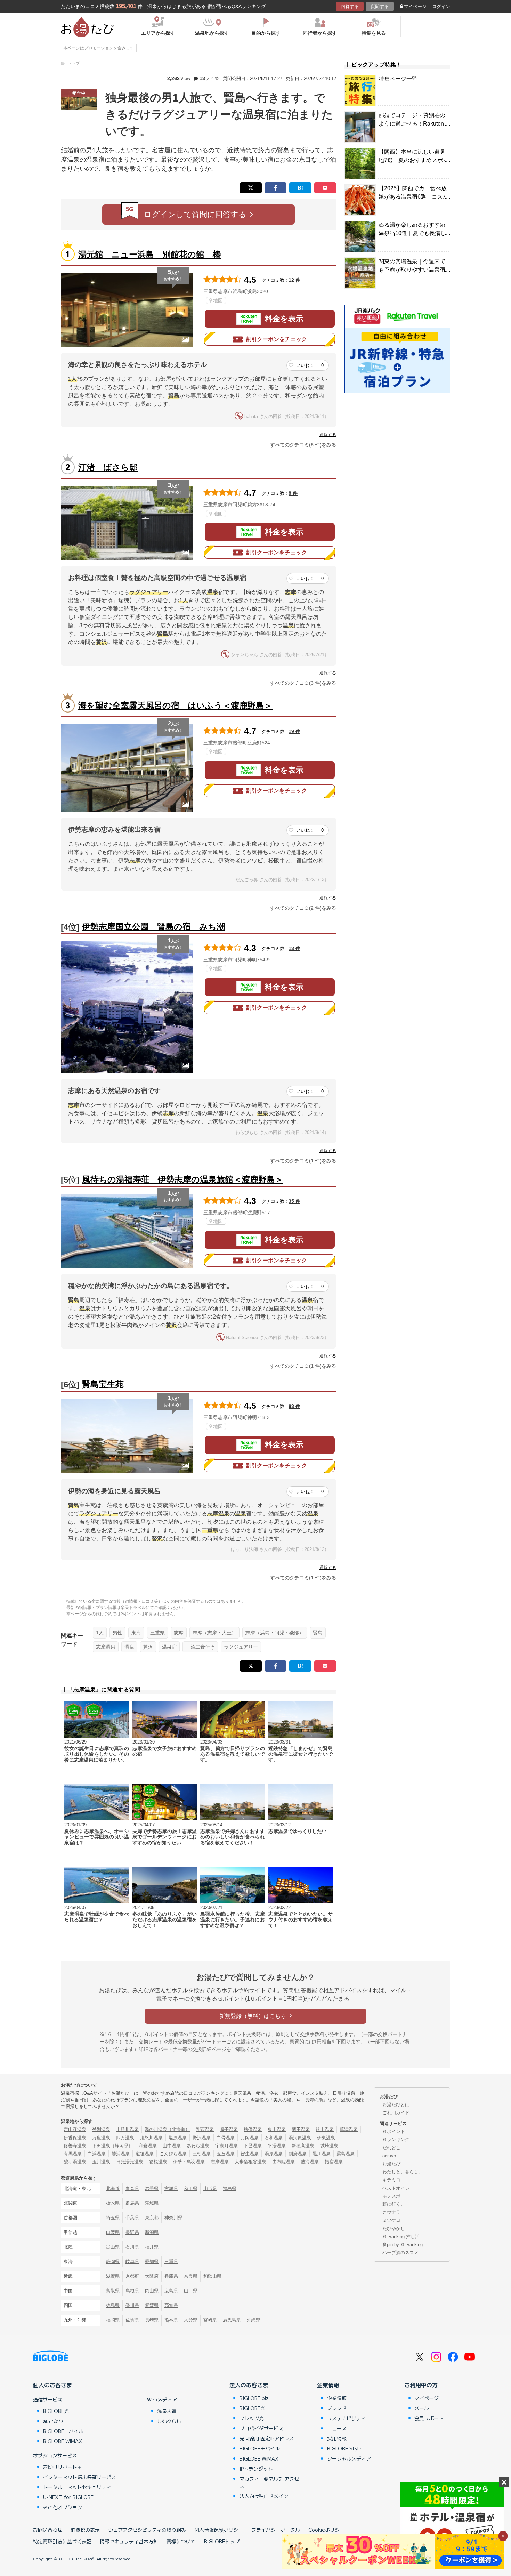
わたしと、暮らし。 (403, 2172)
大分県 (191, 2320)
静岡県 (113, 2261)
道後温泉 (145, 2154)
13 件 (294, 948)
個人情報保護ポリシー (219, 2530)
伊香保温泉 (75, 2138)
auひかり (53, 2421)
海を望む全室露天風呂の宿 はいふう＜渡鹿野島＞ (175, 705)
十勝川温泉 (127, 2129)
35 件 (294, 1201)
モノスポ (391, 2196)
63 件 (294, 1406)
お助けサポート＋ (63, 2467)
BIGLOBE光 (56, 2411)
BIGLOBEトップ (222, 2541)
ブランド (337, 2408)
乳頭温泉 (205, 2129)
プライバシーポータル (276, 2530)
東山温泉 (277, 2129)
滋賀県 (113, 2276)
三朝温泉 (202, 2154)
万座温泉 (101, 2138)
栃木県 (113, 2203)
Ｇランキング (396, 2139)
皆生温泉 (250, 2154)
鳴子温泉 (229, 2129)
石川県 (132, 2247)
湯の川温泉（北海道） (167, 2129)
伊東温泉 (326, 2138)
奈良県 (191, 2276)
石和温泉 (274, 2138)
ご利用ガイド (396, 2113)
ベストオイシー (398, 2188)
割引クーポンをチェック (276, 339)
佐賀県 (132, 2320)
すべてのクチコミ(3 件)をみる (303, 683)
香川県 (132, 2305)
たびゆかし (394, 2228)
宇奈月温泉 (226, 2146)
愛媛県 (152, 2305)
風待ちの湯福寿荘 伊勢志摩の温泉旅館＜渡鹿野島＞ (183, 1179)
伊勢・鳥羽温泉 (189, 2162)
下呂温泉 (253, 2146)
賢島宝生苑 (103, 1384)
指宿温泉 (334, 2162)
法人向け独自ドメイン (264, 2496)
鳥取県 (113, 2291)
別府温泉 (298, 2154)
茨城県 (152, 2203)
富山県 (113, 2247)
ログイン (441, 6)
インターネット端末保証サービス (80, 2477)
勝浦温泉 (121, 2154)
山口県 (191, 2291)
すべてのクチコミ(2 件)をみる (303, 908)
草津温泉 (349, 2129)
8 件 (293, 493)
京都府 (132, 2276)
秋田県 (191, 2188)
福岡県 (113, 2320)
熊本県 (171, 2320)
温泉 (129, 1647)
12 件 (294, 280)
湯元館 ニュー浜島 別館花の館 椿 (150, 254)
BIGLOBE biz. (255, 2398)
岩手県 (152, 2188)
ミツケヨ (391, 2220)
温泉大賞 (167, 2411)
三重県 (157, 1633)
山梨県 (113, 2232)
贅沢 (148, 1647)
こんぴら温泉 (173, 2154)
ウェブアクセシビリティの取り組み (147, 2530)
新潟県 (152, 2232)
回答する (350, 6)
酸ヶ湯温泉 (75, 2162)
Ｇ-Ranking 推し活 (401, 2236)
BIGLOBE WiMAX (63, 2441)
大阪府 (152, 2276)
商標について (181, 2541)
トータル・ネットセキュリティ (77, 2487)
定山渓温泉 (75, 2129)
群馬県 (132, 2203)
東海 (136, 1633)
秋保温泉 (253, 2129)
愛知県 (152, 2261)
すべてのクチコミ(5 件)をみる (303, 445)
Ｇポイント (394, 2131)
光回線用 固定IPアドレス (267, 2438)
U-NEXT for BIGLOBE (68, 2497)
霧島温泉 (346, 2154)
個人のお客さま (52, 2385)
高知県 (171, 2305)
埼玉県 (113, 2218)
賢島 (318, 1633)
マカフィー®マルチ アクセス (269, 2482)
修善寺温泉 (75, 2146)
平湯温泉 (277, 2146)
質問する (380, 6)
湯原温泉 (274, 2154)
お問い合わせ (48, 2530)
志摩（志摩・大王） (214, 1633)
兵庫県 (171, 2276)
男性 (117, 1633)
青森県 (132, 2188)
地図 (218, 300)
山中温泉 (172, 2146)
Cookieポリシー (326, 2530)
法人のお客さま (249, 2385)
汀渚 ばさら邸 (108, 467)
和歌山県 (212, 2276)
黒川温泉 (322, 2154)
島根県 (132, 2291)
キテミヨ (391, 2180)
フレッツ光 (252, 2418)
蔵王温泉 (301, 2129)
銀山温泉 (325, 2129)
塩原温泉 (178, 2138)
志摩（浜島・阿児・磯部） (275, 1633)
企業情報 (328, 2385)
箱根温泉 (158, 2162)
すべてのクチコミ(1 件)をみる (303, 1161)
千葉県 (132, 2218)
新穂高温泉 (303, 2146)
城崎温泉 (329, 2146)
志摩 (179, 1633)
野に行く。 (394, 2204)
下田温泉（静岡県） (112, 2146)
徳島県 (113, 2305)
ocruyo (389, 2156)
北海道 (113, 2188)
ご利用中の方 (421, 2385)
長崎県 (152, 2320)
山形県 (210, 2188)
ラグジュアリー (241, 1647)
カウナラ (391, 2212)
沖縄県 (254, 2320)
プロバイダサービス (261, 2428)
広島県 (171, 2291)
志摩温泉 (106, 1647)
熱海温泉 (310, 2162)
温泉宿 (169, 1647)
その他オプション (63, 2507)
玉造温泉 (226, 2154)
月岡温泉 (250, 2138)
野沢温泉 (202, 2138)
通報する (328, 435)
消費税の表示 (85, 2530)
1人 (100, 1633)
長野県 (132, 2232)
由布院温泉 (283, 2162)
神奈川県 (173, 2218)
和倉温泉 (148, 2146)
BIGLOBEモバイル (63, 2431)
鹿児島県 (232, 2320)
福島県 (230, 2188)
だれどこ (391, 2148)
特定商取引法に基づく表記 (62, 2541)
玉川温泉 (101, 2162)
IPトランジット (256, 2469)
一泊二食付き (200, 1647)
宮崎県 (210, 2320)
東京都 (152, 2218)
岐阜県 (132, 2261)
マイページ (415, 6)
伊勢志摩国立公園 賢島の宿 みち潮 (153, 927)
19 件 (294, 731)
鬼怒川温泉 (151, 2138)
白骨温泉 (226, 2138)
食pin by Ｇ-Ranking (403, 2244)
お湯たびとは (396, 2105)
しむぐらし (169, 2421)
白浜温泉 (97, 2154)
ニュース (337, 2428)
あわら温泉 (198, 2146)
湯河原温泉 (300, 2138)
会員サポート (429, 2418)
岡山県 (152, 2291)
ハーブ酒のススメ (400, 2252)
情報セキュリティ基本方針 (129, 2541)
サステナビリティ (347, 2418)
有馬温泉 (73, 2154)
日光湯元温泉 (130, 2162)
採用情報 (337, 2438)
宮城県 (171, 2188)
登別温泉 (101, 2129)
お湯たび (391, 2164)
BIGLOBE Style (344, 2448)
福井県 (152, 2247)
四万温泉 (125, 2138)
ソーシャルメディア (349, 2458)
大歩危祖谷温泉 (250, 2162)
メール (422, 2408)
